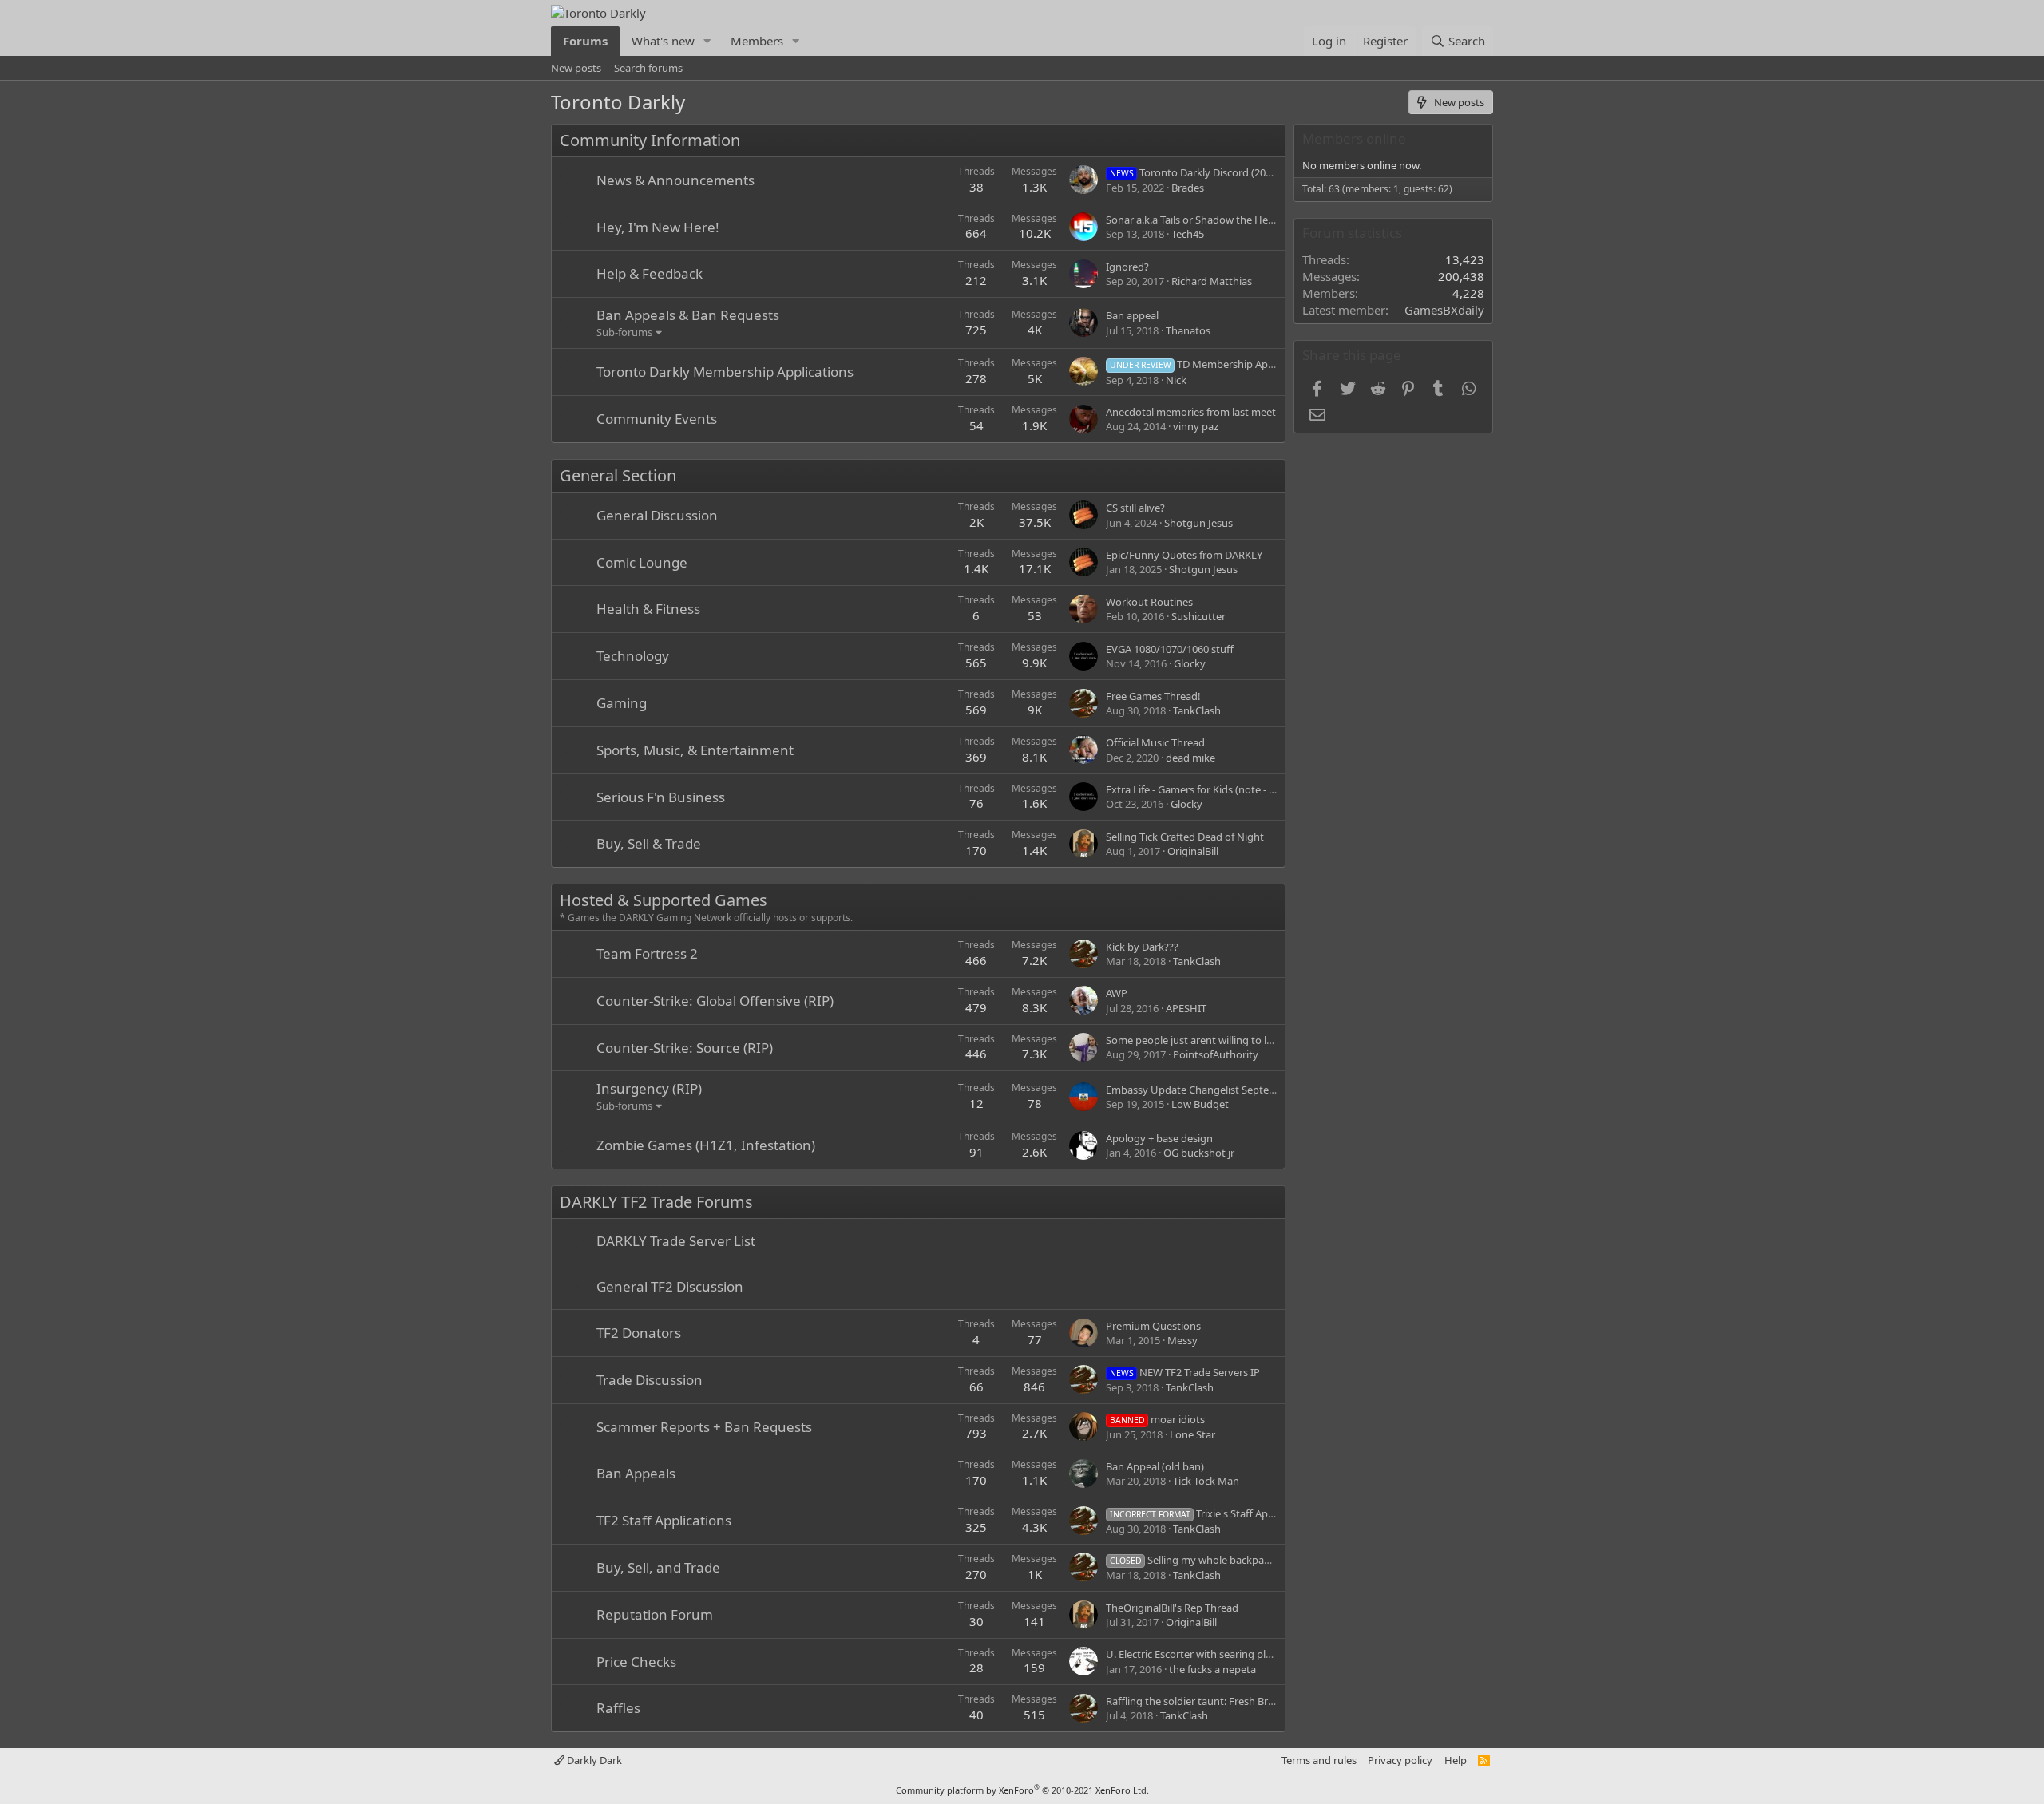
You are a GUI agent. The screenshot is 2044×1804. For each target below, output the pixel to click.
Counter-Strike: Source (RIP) (685, 1048)
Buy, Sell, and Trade (658, 1567)
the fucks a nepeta (1212, 1669)
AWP (1117, 993)
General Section (618, 475)
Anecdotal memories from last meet (1191, 412)
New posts (576, 68)
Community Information (650, 140)
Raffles (618, 1708)
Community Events (657, 419)
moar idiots (1157, 1419)
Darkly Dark (593, 1760)
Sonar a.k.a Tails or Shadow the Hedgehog (1206, 220)
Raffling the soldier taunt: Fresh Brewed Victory (1218, 1701)
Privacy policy (1400, 1760)
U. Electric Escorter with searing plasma (1198, 1654)
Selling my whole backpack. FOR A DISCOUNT (1236, 1560)
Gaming (622, 703)
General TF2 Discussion (670, 1286)
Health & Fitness (648, 609)
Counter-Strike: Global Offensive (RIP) (715, 1001)
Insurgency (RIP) (649, 1088)
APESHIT (1186, 1008)
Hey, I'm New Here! (658, 227)
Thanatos (1188, 330)
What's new (663, 41)
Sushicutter (1198, 616)
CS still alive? (1135, 508)
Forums (585, 41)
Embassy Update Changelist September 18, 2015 (1220, 1090)
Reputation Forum (655, 1614)
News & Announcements (675, 180)
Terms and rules (1319, 1760)
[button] (707, 41)
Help (1456, 1760)
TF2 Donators (639, 1333)
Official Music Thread (1155, 742)
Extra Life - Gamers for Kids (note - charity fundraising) (1234, 789)
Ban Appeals (636, 1473)
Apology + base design (1159, 1138)
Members (757, 41)
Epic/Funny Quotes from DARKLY (1184, 555)
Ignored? (1127, 267)
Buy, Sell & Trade (649, 843)
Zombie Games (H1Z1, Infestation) (706, 1145)
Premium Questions (1153, 1326)
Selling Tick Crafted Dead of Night (1185, 837)
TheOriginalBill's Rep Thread (1172, 1608)
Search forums (648, 68)
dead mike (1190, 758)
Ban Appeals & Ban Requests (688, 315)
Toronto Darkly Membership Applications (725, 372)
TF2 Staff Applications (664, 1520)
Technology (633, 656)
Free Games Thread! (1153, 696)
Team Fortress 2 (647, 953)
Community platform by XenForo (1022, 1790)
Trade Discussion (650, 1380)
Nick (1176, 380)
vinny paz (1196, 426)
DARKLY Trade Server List (676, 1241)
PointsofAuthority (1216, 1054)
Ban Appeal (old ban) (1155, 1466)
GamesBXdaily (1444, 310)
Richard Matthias (1212, 281)
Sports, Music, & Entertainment (695, 750)
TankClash (1197, 710)
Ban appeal (1132, 315)
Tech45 (1188, 234)
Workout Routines (1149, 602)
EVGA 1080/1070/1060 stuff (1170, 649)
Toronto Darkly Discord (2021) (1195, 172)
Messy (1182, 1340)
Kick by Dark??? (1142, 947)
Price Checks (636, 1662)
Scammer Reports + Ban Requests (704, 1427)
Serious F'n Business (661, 797)
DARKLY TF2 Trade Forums (656, 1202)
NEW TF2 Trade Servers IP (1185, 1372)
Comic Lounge (642, 562)
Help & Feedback (650, 273)
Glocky (1190, 663)
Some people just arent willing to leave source (1214, 1040)
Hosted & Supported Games (664, 900)
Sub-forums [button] (624, 332)
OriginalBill (1193, 851)
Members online (1354, 138)
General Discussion (657, 515)
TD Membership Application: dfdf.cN (1229, 364)
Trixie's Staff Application (1209, 1513)
